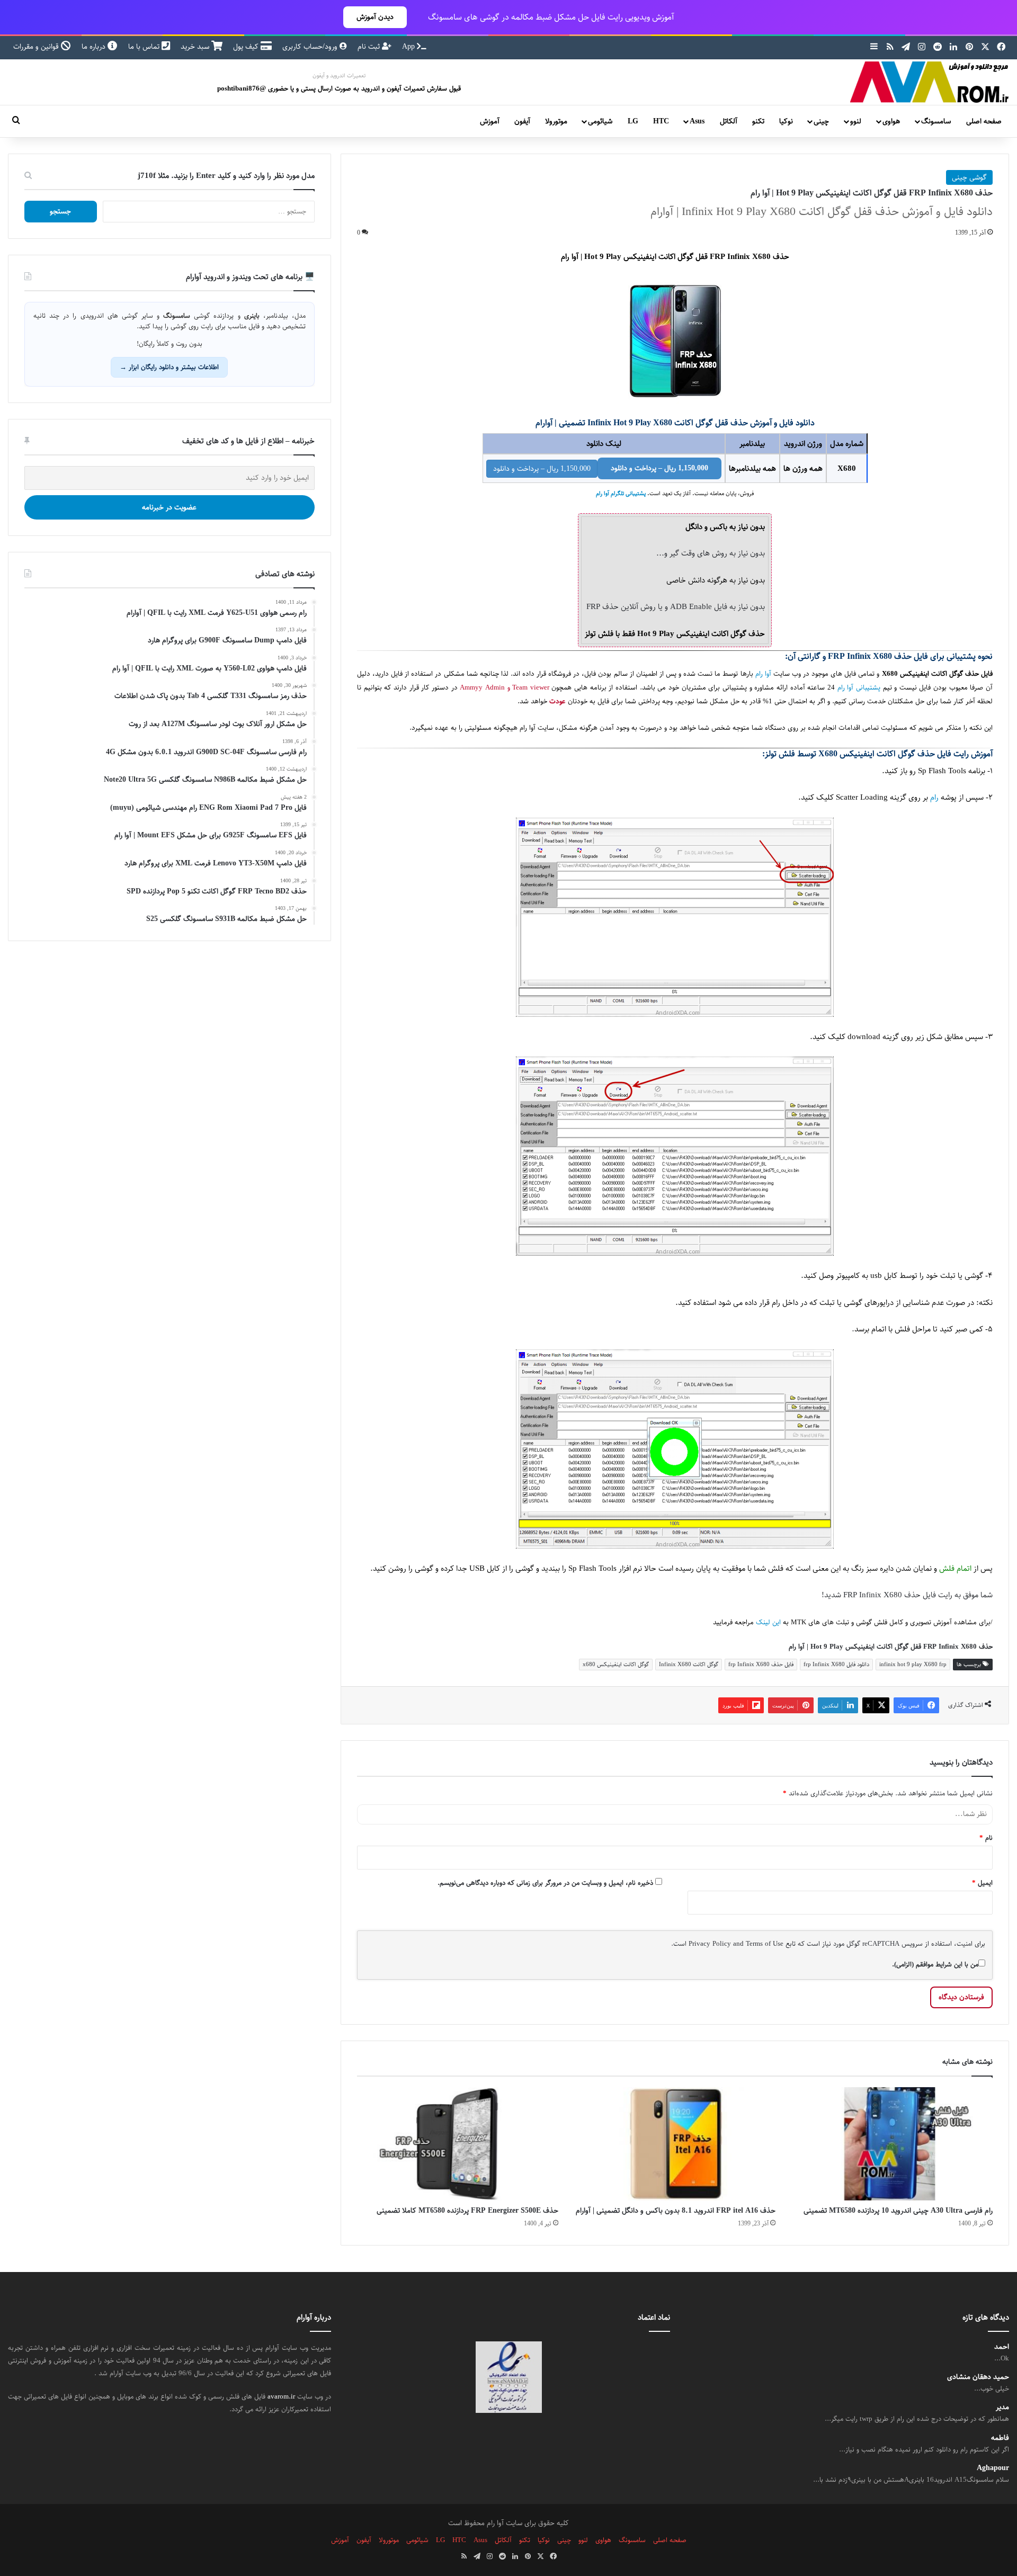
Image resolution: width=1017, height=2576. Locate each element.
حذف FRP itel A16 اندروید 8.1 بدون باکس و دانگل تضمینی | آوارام (676, 2211)
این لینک (768, 1622)
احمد (1002, 2347)
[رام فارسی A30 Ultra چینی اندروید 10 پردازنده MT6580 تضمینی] (892, 2144)
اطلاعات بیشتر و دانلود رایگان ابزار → (169, 367)
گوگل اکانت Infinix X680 (689, 1664)
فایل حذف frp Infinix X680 (761, 1664)
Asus (697, 121)
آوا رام (763, 674)
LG (633, 121)
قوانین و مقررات (37, 47)
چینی (821, 121)
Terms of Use (765, 1944)
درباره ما (95, 47)
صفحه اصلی (984, 121)
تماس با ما (145, 47)
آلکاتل (729, 121)
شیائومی (600, 121)
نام (986, 1838)
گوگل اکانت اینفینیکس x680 (616, 1664)
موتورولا (556, 121)
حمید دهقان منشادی (978, 2377)
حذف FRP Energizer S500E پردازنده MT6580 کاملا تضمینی (467, 2211)
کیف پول (247, 47)
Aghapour (993, 2468)
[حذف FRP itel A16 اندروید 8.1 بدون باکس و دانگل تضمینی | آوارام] (675, 2144)
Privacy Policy (710, 1944)
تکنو (758, 121)
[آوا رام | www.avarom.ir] (930, 82)
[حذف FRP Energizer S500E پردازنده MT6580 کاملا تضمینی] (458, 2144)
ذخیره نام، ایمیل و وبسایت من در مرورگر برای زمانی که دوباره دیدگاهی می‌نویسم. (545, 1883)
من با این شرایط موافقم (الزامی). (935, 1964)
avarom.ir (281, 2396)
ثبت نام (370, 47)
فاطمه (1000, 2438)
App (409, 47)
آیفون (522, 121)
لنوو (856, 121)
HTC (661, 121)
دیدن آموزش (375, 17)
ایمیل (982, 1883)
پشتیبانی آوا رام (859, 688)
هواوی (891, 121)
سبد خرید (196, 47)
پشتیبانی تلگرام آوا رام (621, 494)
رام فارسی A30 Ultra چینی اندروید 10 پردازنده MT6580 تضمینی (898, 2211)
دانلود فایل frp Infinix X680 (836, 1664)
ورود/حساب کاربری (311, 47)
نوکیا (786, 121)
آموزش (490, 121)
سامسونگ (936, 121)
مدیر (1002, 2407)
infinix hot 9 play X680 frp (913, 1664)
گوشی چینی (969, 177)
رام (934, 797)
